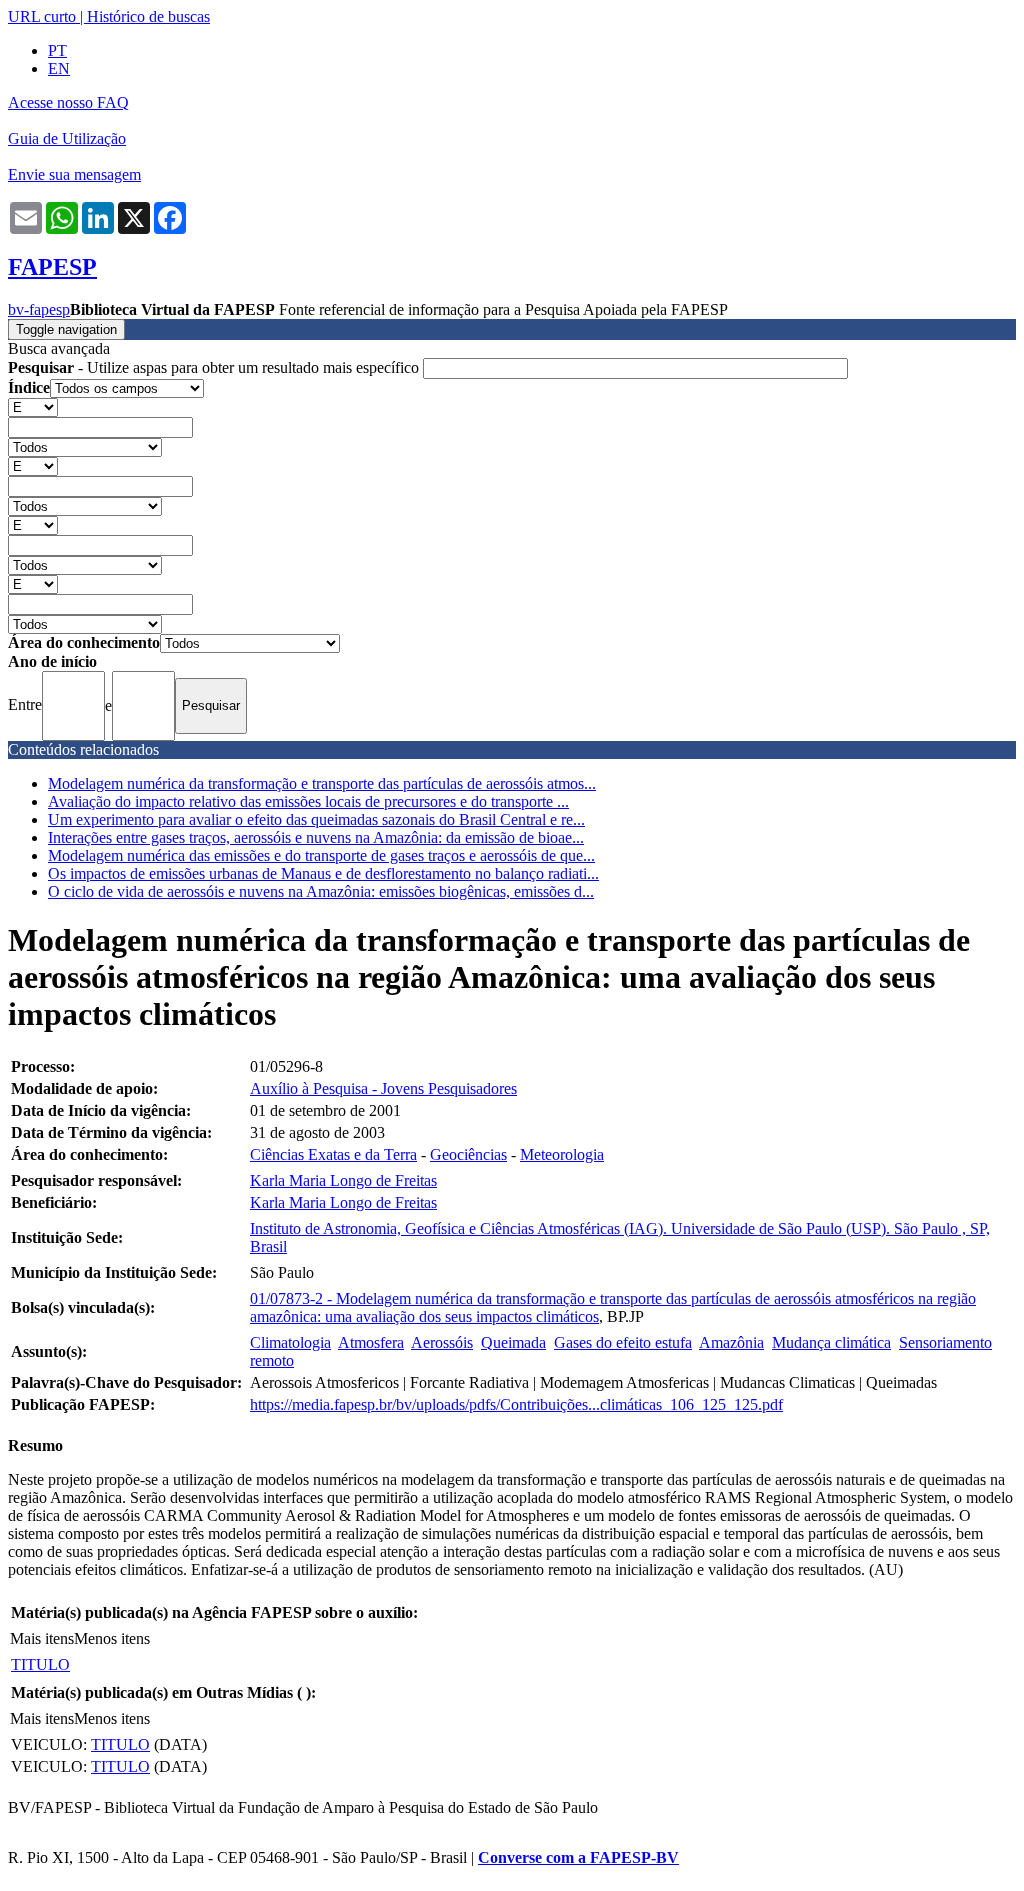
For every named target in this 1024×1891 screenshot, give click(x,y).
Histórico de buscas (148, 16)
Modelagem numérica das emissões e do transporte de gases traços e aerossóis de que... (321, 855)
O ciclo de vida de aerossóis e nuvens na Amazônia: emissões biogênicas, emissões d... (321, 891)
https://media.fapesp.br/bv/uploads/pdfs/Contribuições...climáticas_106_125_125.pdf (516, 1404)
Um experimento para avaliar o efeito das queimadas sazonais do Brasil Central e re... (316, 819)
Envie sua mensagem (74, 174)
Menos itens (112, 1638)
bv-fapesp (39, 309)
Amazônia (731, 1342)
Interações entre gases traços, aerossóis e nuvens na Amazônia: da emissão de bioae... (316, 837)
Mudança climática (831, 1342)
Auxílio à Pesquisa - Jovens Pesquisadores (383, 1088)
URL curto (42, 16)
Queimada (513, 1342)
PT (57, 50)
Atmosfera (371, 1342)
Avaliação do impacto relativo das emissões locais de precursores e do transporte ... (308, 801)
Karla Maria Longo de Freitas (343, 1180)
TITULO (40, 1664)
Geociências (468, 1154)
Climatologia (290, 1342)
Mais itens (42, 1638)
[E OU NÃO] (33, 406)
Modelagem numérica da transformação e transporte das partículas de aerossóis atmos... (322, 783)
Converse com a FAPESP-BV (578, 1857)
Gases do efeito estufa (623, 1342)
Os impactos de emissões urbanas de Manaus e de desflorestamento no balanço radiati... (323, 873)
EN (59, 68)
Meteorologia (562, 1154)
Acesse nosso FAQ (68, 102)
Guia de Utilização (67, 138)
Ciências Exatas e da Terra (333, 1154)
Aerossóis (442, 1342)
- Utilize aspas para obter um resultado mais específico (215, 367)
